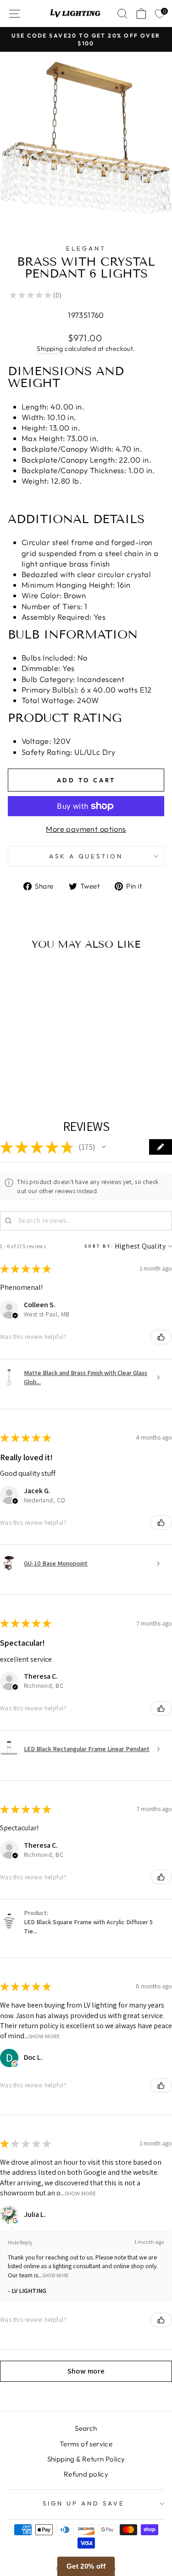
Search (86, 2428)
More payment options (86, 829)
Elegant (86, 248)
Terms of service (86, 2444)
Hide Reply (20, 2242)
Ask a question (86, 856)
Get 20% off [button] (86, 2566)
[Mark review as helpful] (161, 1337)
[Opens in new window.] (15, 2064)
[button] (104, 1147)
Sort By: (99, 1246)
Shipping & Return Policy (86, 2459)
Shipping (50, 349)
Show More (44, 2036)
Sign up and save (84, 2503)
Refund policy (86, 2474)
